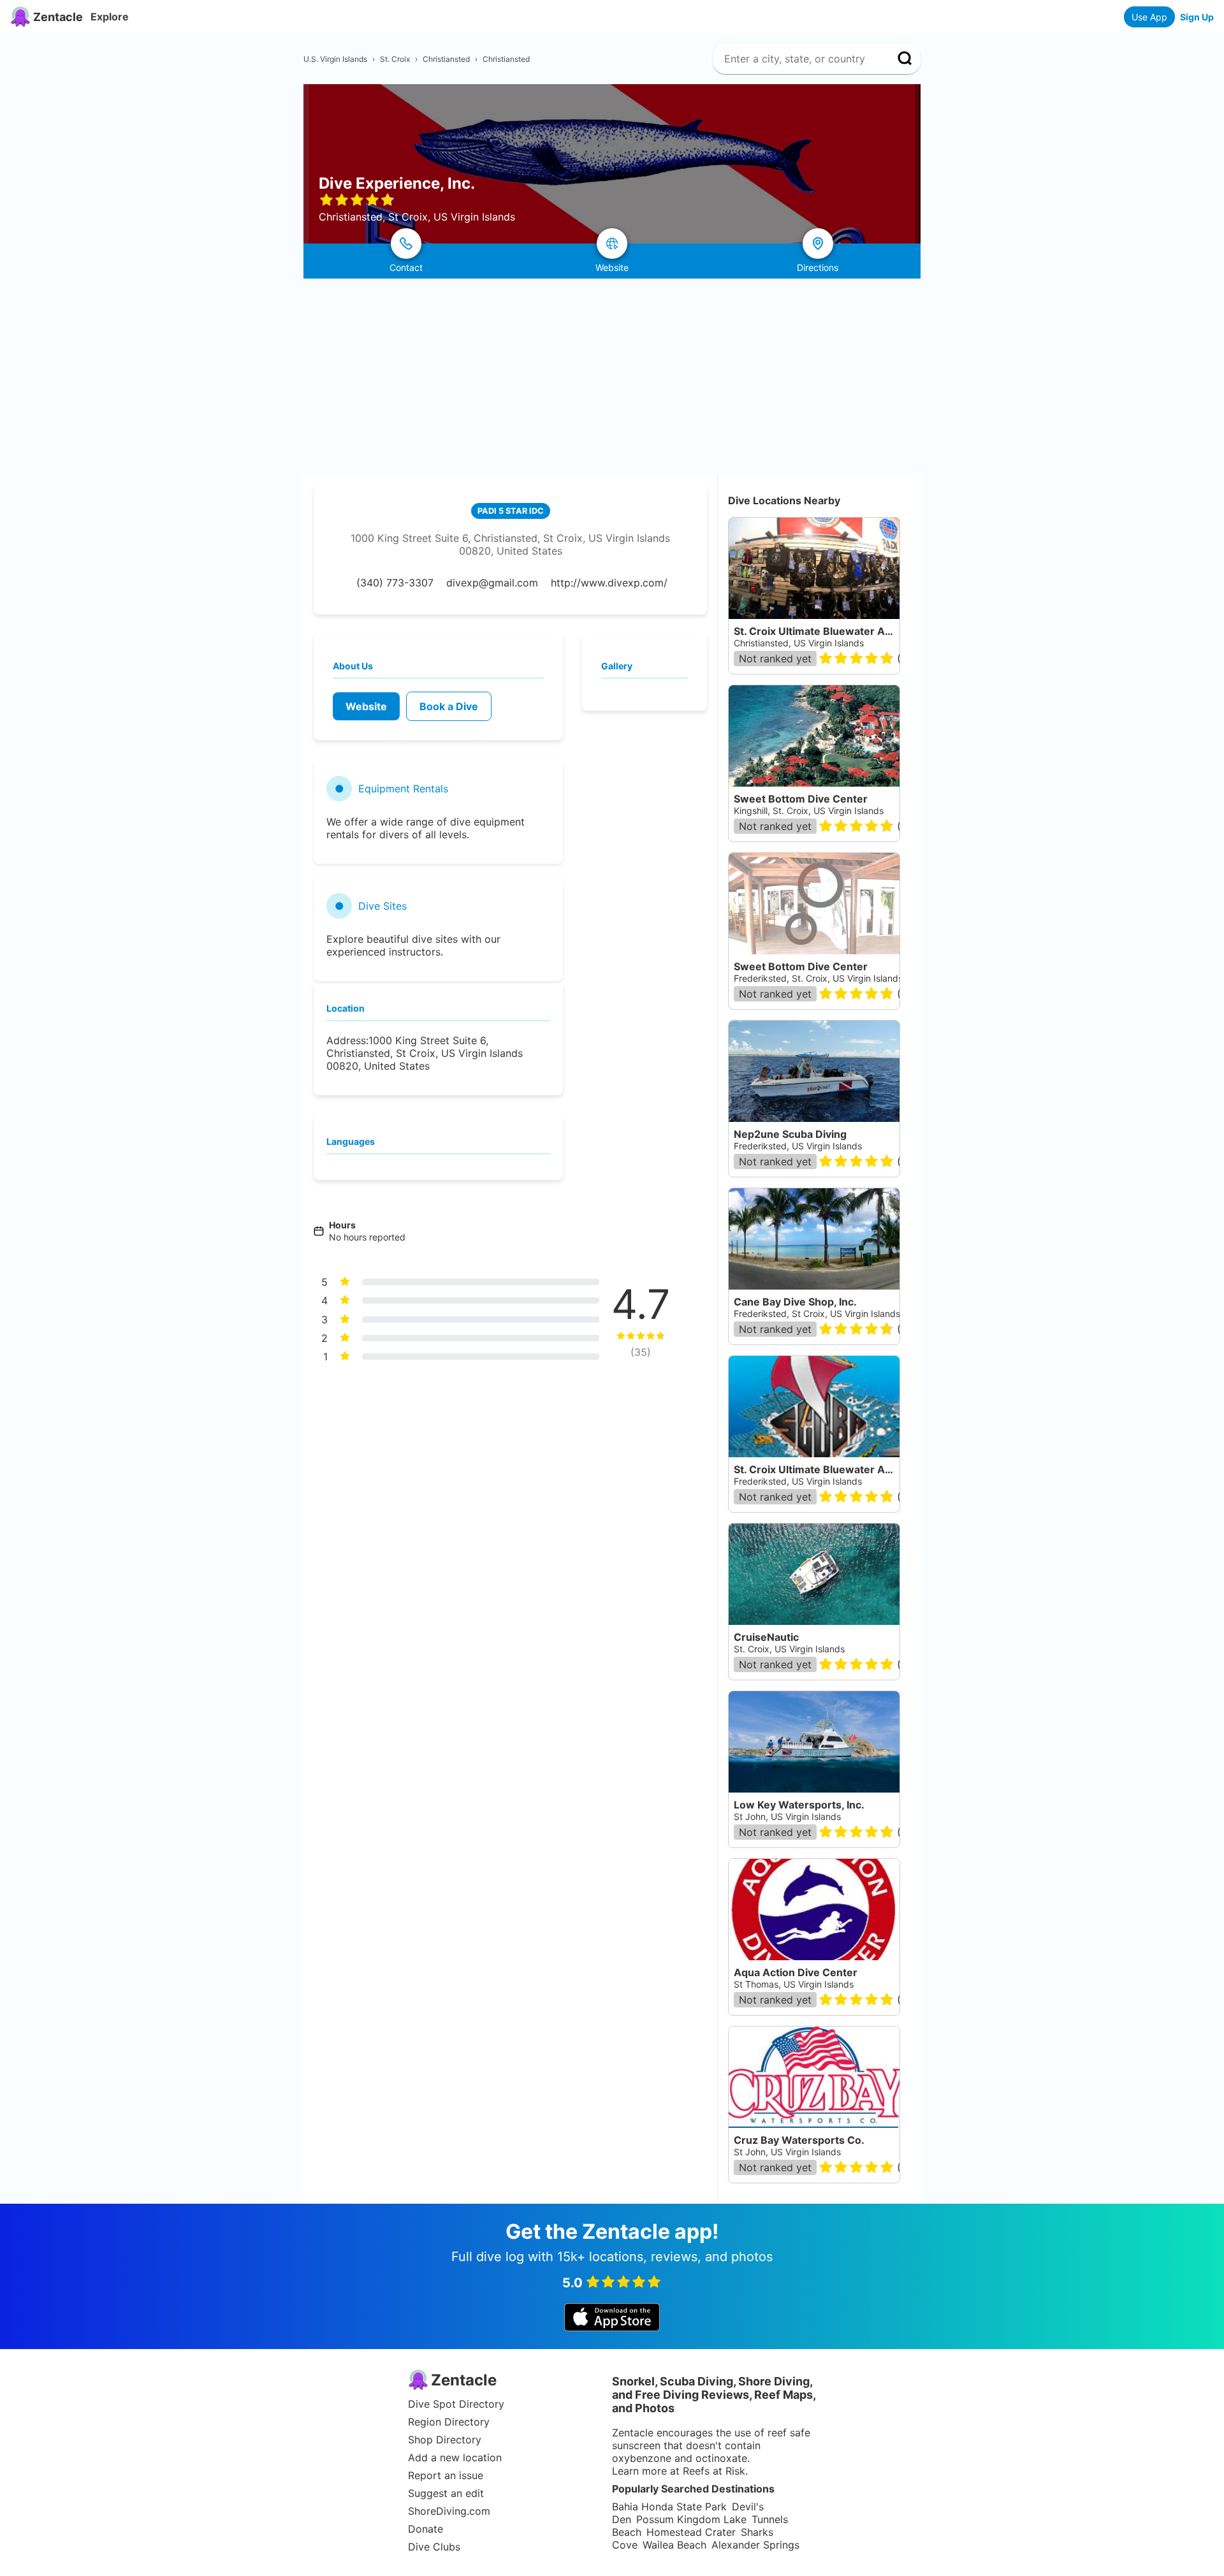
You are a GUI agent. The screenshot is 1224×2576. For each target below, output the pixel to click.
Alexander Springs (755, 2545)
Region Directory (449, 2422)
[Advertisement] (612, 374)
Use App (1149, 17)
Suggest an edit (446, 2493)
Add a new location (455, 2457)
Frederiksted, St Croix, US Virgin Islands (817, 1313)
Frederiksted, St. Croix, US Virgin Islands (818, 978)
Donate (426, 2529)
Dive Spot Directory (456, 2404)
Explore (110, 17)
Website (366, 706)
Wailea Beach (674, 2545)
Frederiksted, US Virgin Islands (798, 1146)
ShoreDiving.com (449, 2511)
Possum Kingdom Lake (691, 2519)
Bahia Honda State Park (669, 2507)
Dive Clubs (434, 2547)
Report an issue (446, 2475)
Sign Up (1197, 17)
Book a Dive (449, 706)
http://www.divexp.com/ (609, 583)
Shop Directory (445, 2440)
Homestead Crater (691, 2532)
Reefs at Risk (714, 2471)
